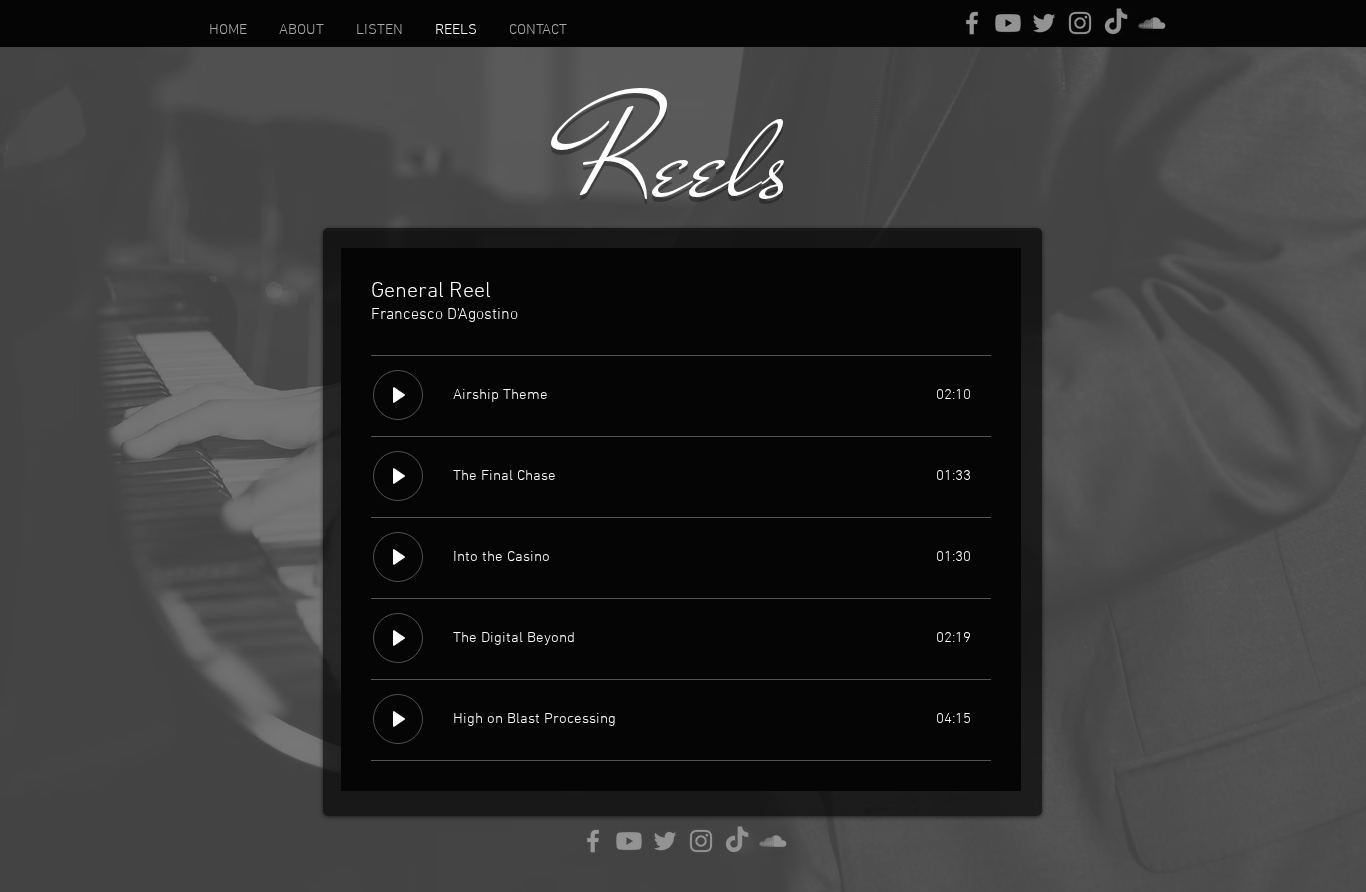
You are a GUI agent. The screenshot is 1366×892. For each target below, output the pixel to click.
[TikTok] (1116, 23)
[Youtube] (1008, 23)
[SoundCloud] (1152, 23)
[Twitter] (1044, 23)
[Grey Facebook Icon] (972, 23)
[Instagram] (1080, 23)
